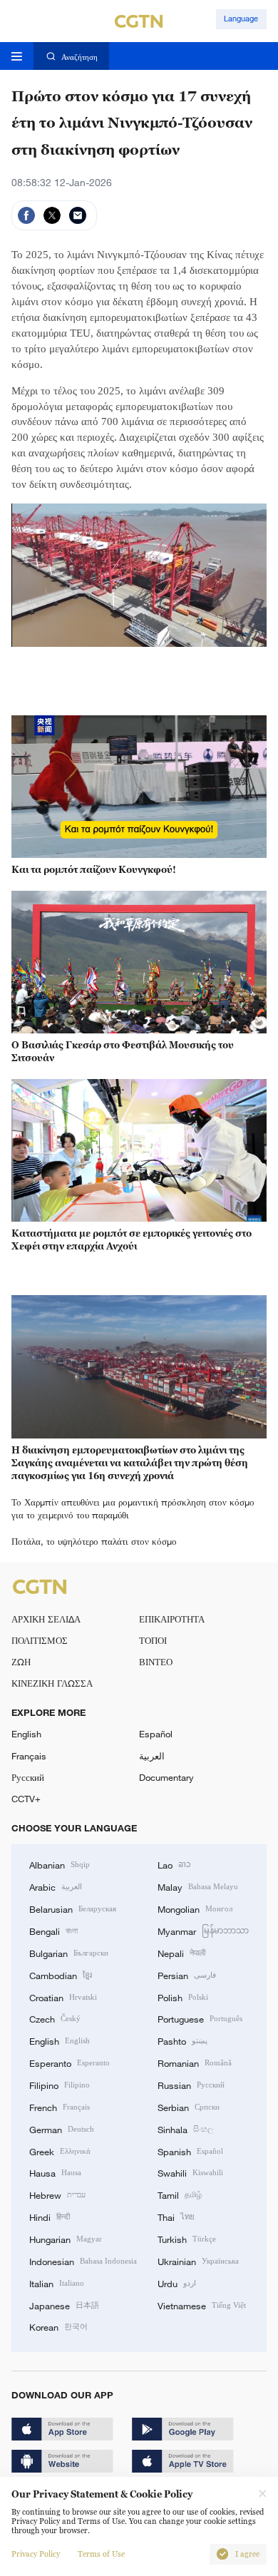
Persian (187, 1975)
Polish (183, 1997)
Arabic (56, 1886)
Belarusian (73, 1908)
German (62, 2129)
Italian (57, 2283)
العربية (152, 1756)
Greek (60, 2151)
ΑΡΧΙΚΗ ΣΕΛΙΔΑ (46, 1619)
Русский (28, 1777)
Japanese (64, 2305)
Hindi (50, 2217)
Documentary (166, 1777)
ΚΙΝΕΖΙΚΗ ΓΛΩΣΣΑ (52, 1683)
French (60, 2107)
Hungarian (66, 2239)
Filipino (60, 2085)
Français (29, 1756)
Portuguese (200, 2018)
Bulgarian (69, 1953)
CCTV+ (26, 1799)
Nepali (181, 1953)
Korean (58, 2326)
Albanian (60, 1864)
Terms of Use (101, 2554)
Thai (176, 2217)
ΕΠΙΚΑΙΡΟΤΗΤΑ (172, 1619)
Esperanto (69, 2063)
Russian (191, 2085)
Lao (174, 1864)
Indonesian (83, 2261)
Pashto (182, 2040)
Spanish (190, 2151)
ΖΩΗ (21, 1662)
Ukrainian (198, 2261)
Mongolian (195, 1908)
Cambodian (61, 1975)
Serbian (189, 2107)
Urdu (177, 2283)
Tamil (180, 2194)
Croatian (63, 1997)
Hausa (55, 2172)
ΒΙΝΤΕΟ (156, 1662)
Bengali (53, 1931)
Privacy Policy (36, 2554)
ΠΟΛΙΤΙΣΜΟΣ (40, 1640)
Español (156, 1734)
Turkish (187, 2239)
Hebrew (57, 2194)
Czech (55, 2018)
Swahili (190, 2172)
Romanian (195, 2063)
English (26, 1734)
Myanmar (203, 1931)
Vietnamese (202, 2305)
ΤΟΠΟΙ (153, 1640)
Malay (198, 1886)
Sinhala (185, 2129)
